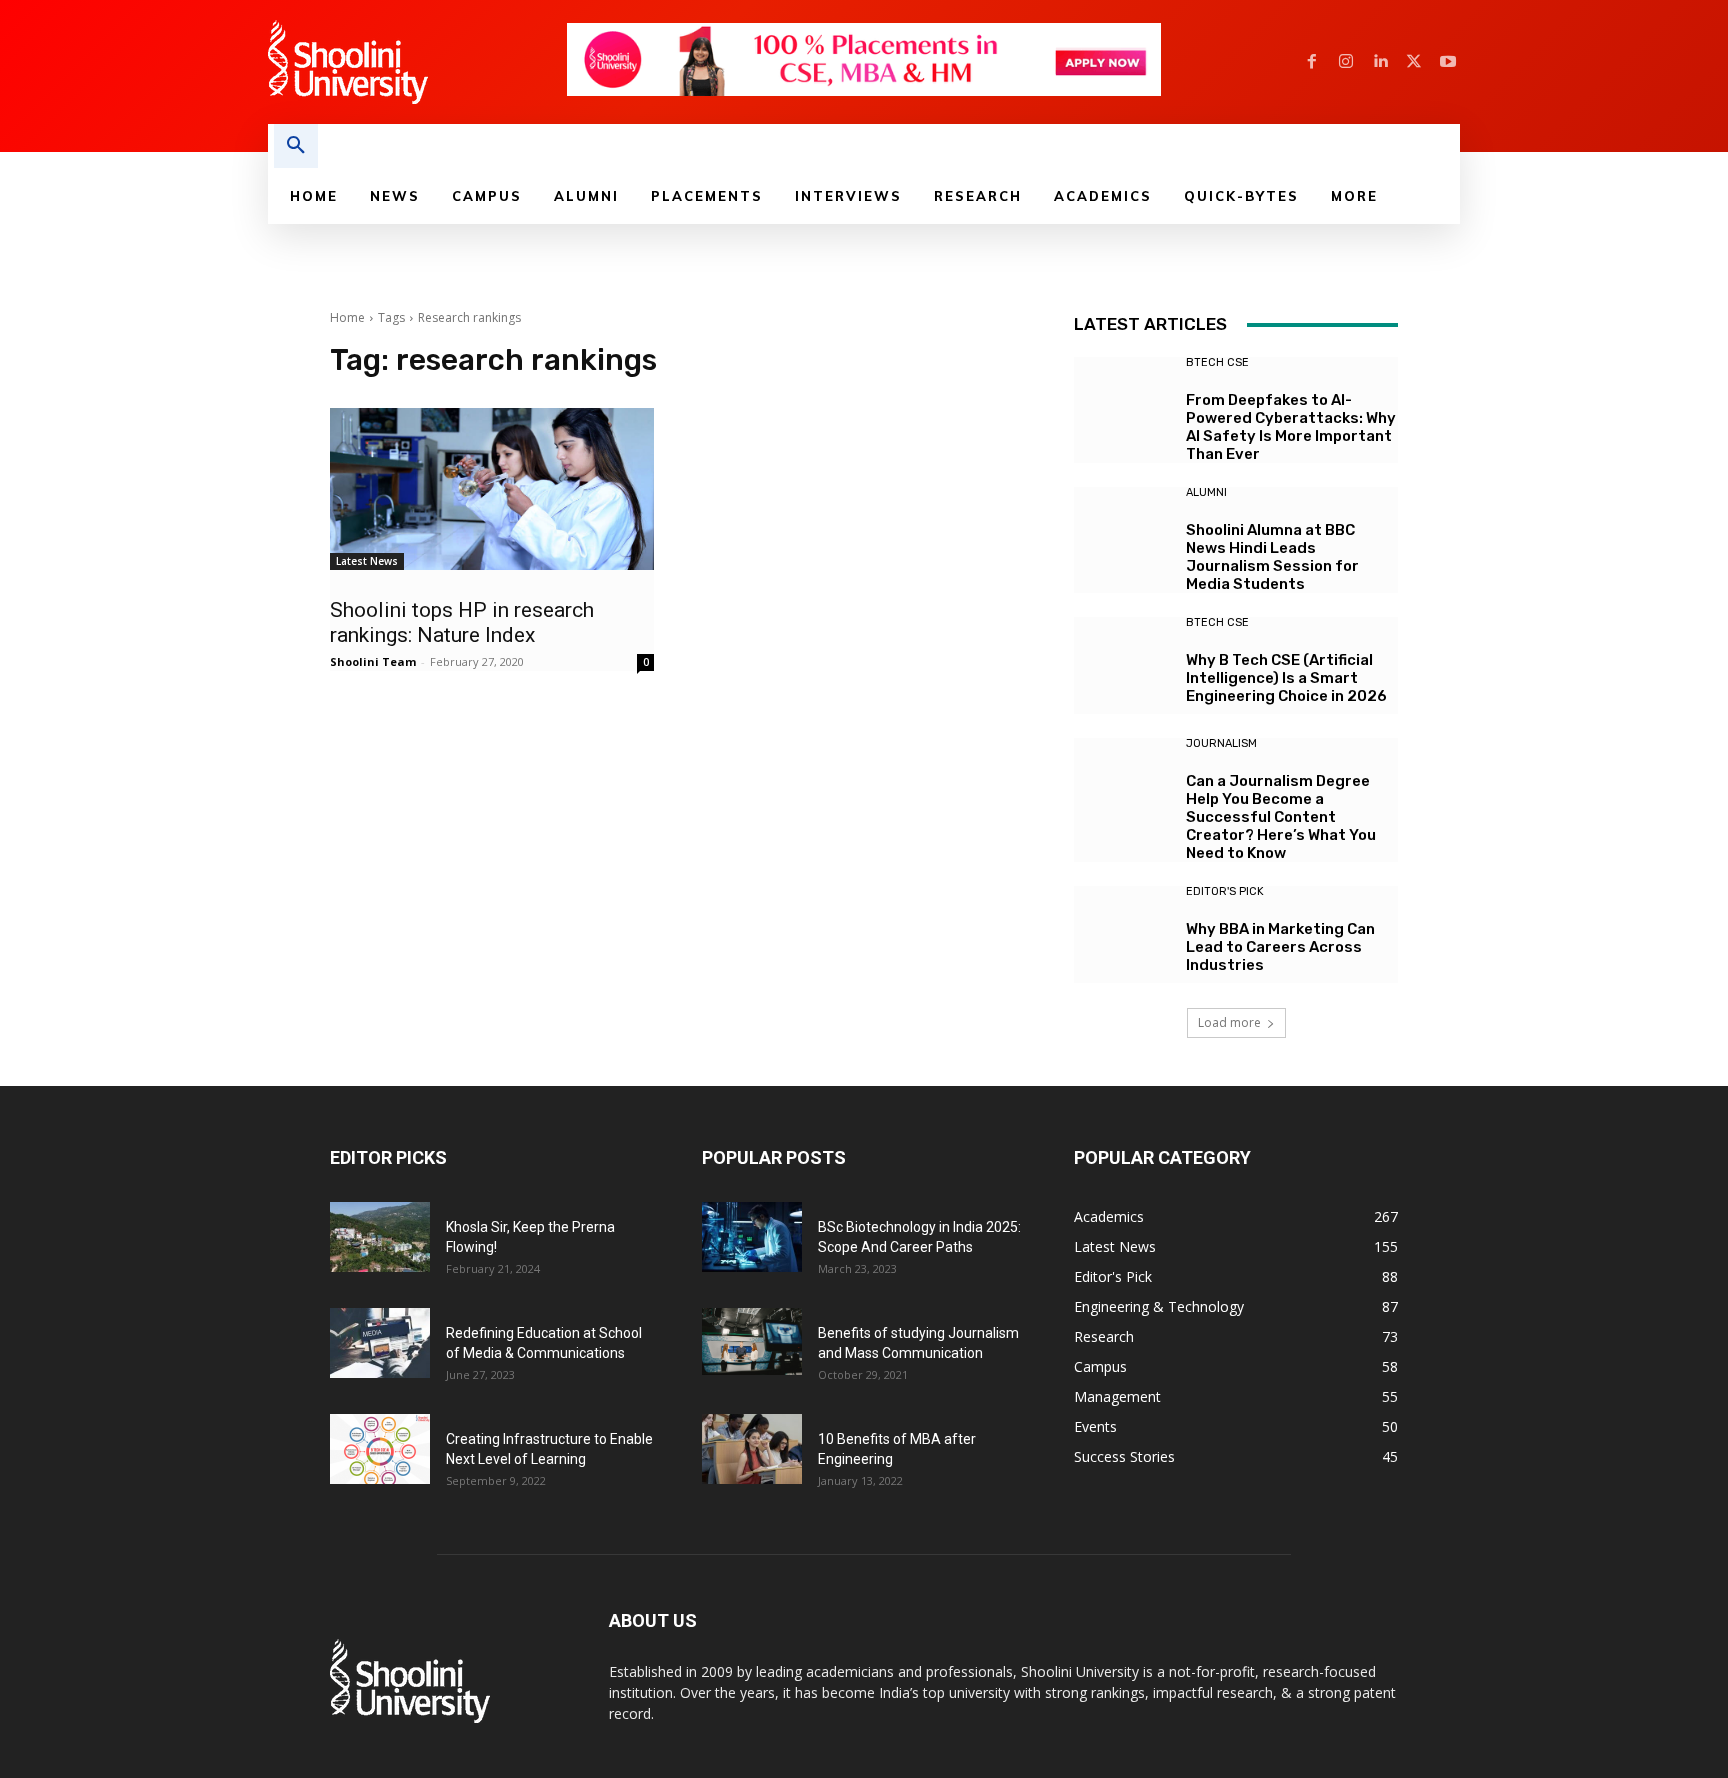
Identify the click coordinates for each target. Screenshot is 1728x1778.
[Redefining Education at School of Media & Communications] (380, 1343)
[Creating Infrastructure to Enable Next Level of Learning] (380, 1449)
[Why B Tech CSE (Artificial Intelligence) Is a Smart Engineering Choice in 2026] (1122, 665)
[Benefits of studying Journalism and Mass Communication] (752, 1341)
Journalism (1221, 743)
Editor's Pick (1225, 891)
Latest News (367, 561)
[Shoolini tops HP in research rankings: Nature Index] (492, 489)
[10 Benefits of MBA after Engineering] (752, 1449)
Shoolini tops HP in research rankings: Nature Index (462, 622)
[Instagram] (1346, 62)
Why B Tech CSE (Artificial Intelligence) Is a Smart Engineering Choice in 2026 (1286, 678)
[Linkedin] (1380, 62)
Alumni (1206, 492)
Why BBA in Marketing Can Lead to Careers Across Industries (1280, 947)
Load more (1229, 1022)
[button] (296, 146)
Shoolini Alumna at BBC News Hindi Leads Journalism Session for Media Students (1272, 557)
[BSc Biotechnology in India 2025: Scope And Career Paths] (752, 1237)
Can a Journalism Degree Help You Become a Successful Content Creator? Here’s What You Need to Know (1281, 817)
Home (347, 317)
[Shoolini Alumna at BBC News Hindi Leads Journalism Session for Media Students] (1122, 535)
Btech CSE (1217, 362)
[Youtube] (1448, 62)
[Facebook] (1312, 62)
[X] (1414, 62)
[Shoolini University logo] (416, 62)
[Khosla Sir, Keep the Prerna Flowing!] (380, 1237)
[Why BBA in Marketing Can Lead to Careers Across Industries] (1122, 934)
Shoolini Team (373, 661)
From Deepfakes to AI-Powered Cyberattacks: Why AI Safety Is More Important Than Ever (1291, 427)
